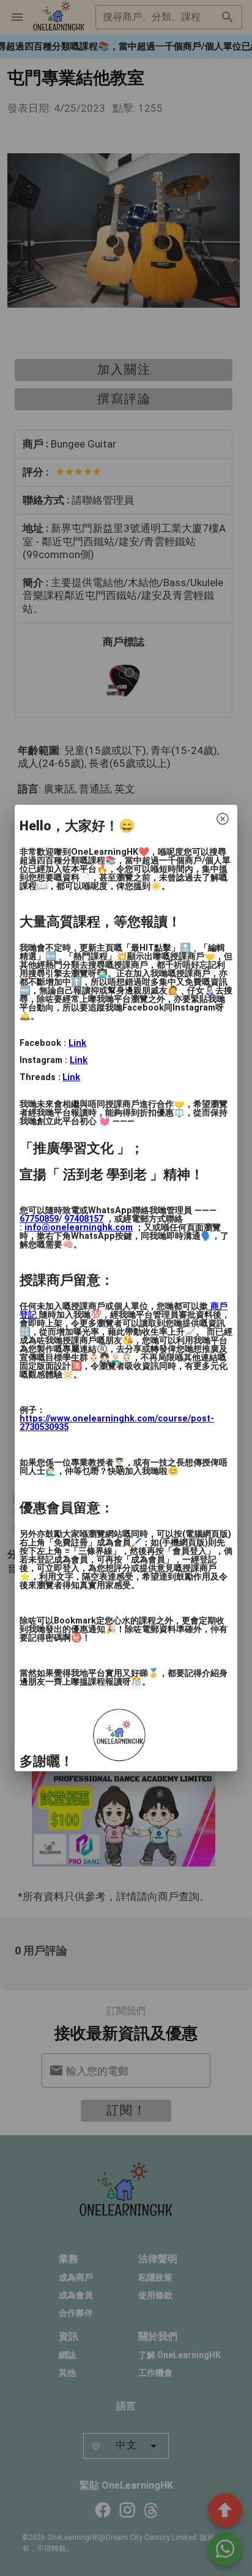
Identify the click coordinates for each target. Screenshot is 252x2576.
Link (77, 1043)
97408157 (84, 1219)
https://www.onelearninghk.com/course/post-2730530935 (117, 1423)
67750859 (39, 1219)
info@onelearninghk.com (79, 1228)
